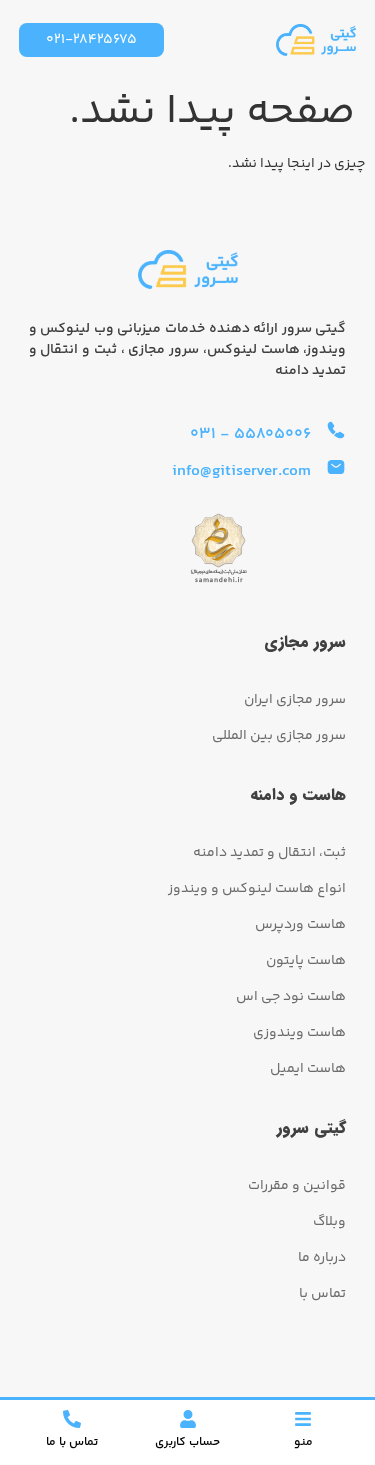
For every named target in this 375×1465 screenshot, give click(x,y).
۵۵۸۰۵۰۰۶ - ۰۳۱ (250, 434)
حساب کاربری (187, 1442)
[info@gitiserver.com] (336, 467)
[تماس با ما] (72, 1419)
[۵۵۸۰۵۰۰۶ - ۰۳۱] (336, 430)
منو (303, 1442)
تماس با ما (72, 1442)
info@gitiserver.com (241, 471)
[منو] (303, 1419)
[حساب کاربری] (188, 1419)
